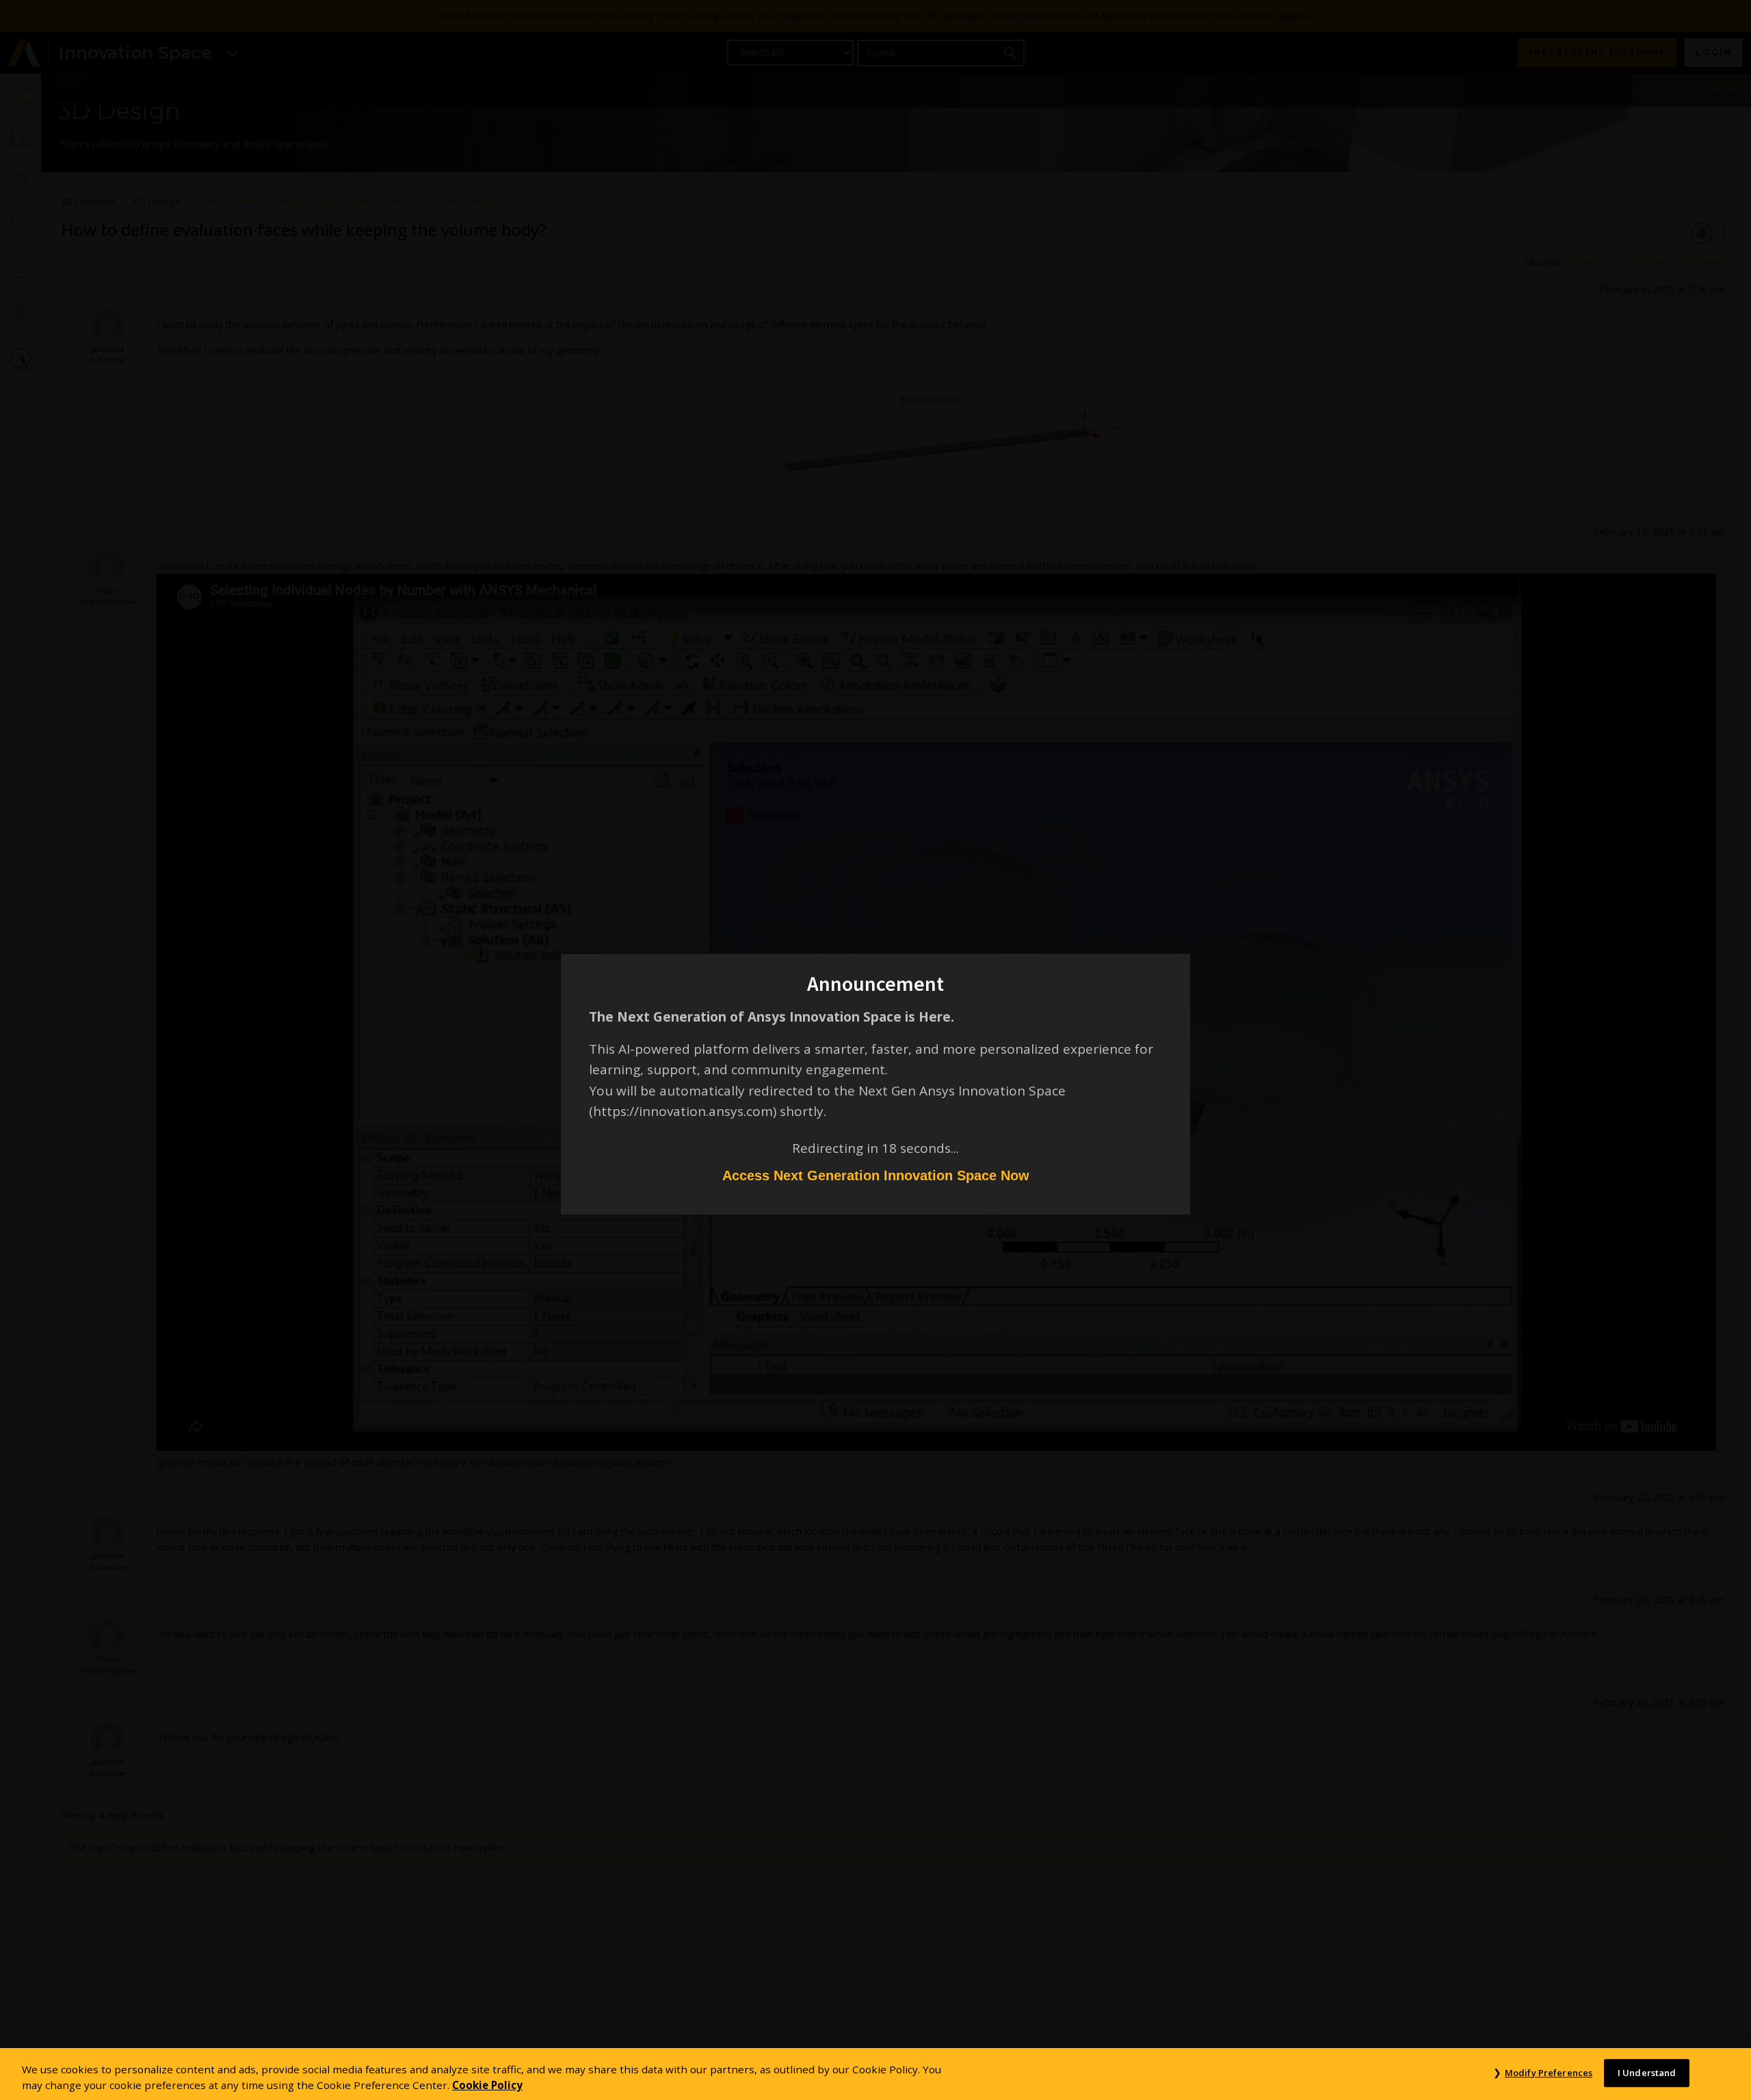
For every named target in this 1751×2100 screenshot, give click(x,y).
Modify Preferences (1549, 2073)
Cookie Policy (487, 2085)
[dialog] (875, 1050)
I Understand (1647, 2073)
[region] (875, 2074)
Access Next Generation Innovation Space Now (876, 1175)
